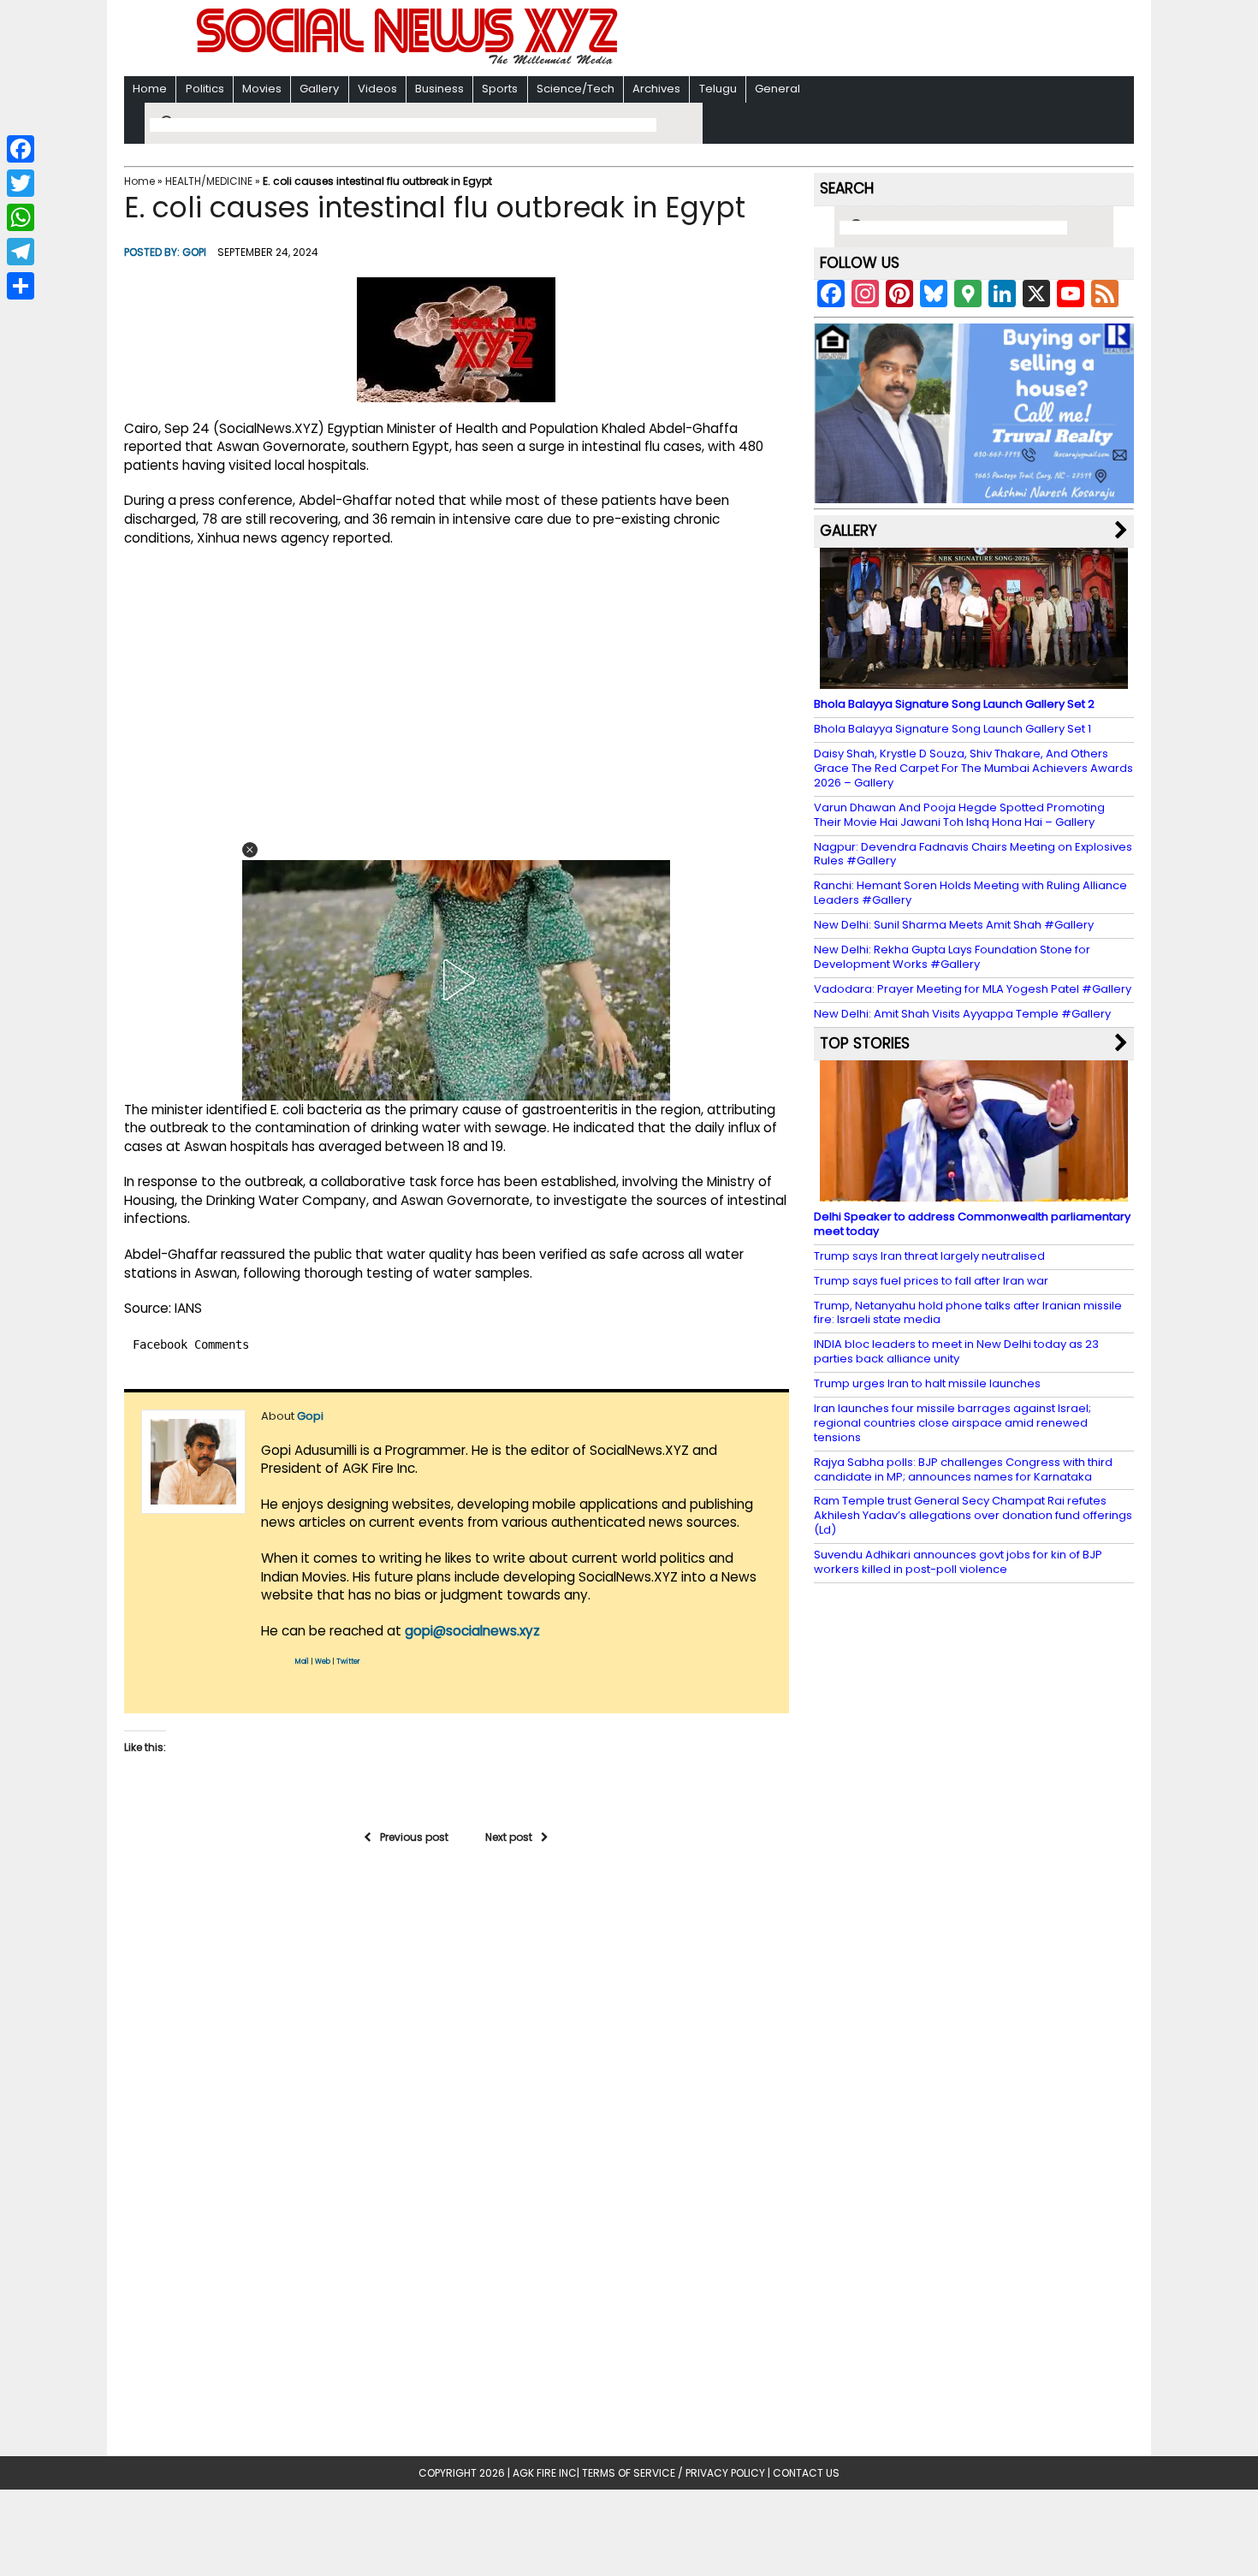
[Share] (21, 286)
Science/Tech (576, 89)
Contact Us (806, 2473)
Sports (500, 89)
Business (439, 89)
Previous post (414, 1837)
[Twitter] (21, 183)
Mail (302, 1662)
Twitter (348, 1662)
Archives (656, 89)
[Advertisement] (851, 40)
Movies (262, 89)
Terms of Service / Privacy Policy (674, 2473)
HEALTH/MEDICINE (209, 181)
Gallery (319, 89)
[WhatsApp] (21, 217)
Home (150, 89)
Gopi (194, 252)
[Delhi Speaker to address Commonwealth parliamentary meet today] (974, 1193)
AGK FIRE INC (545, 2473)
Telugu (718, 89)
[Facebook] (21, 149)
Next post (509, 1837)
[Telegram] (21, 252)
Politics (205, 89)
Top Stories (865, 1043)
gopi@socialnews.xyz (472, 1631)
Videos (377, 89)
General (777, 89)
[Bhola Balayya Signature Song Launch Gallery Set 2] (974, 681)
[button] (250, 850)
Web (323, 1662)
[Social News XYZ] (409, 61)
